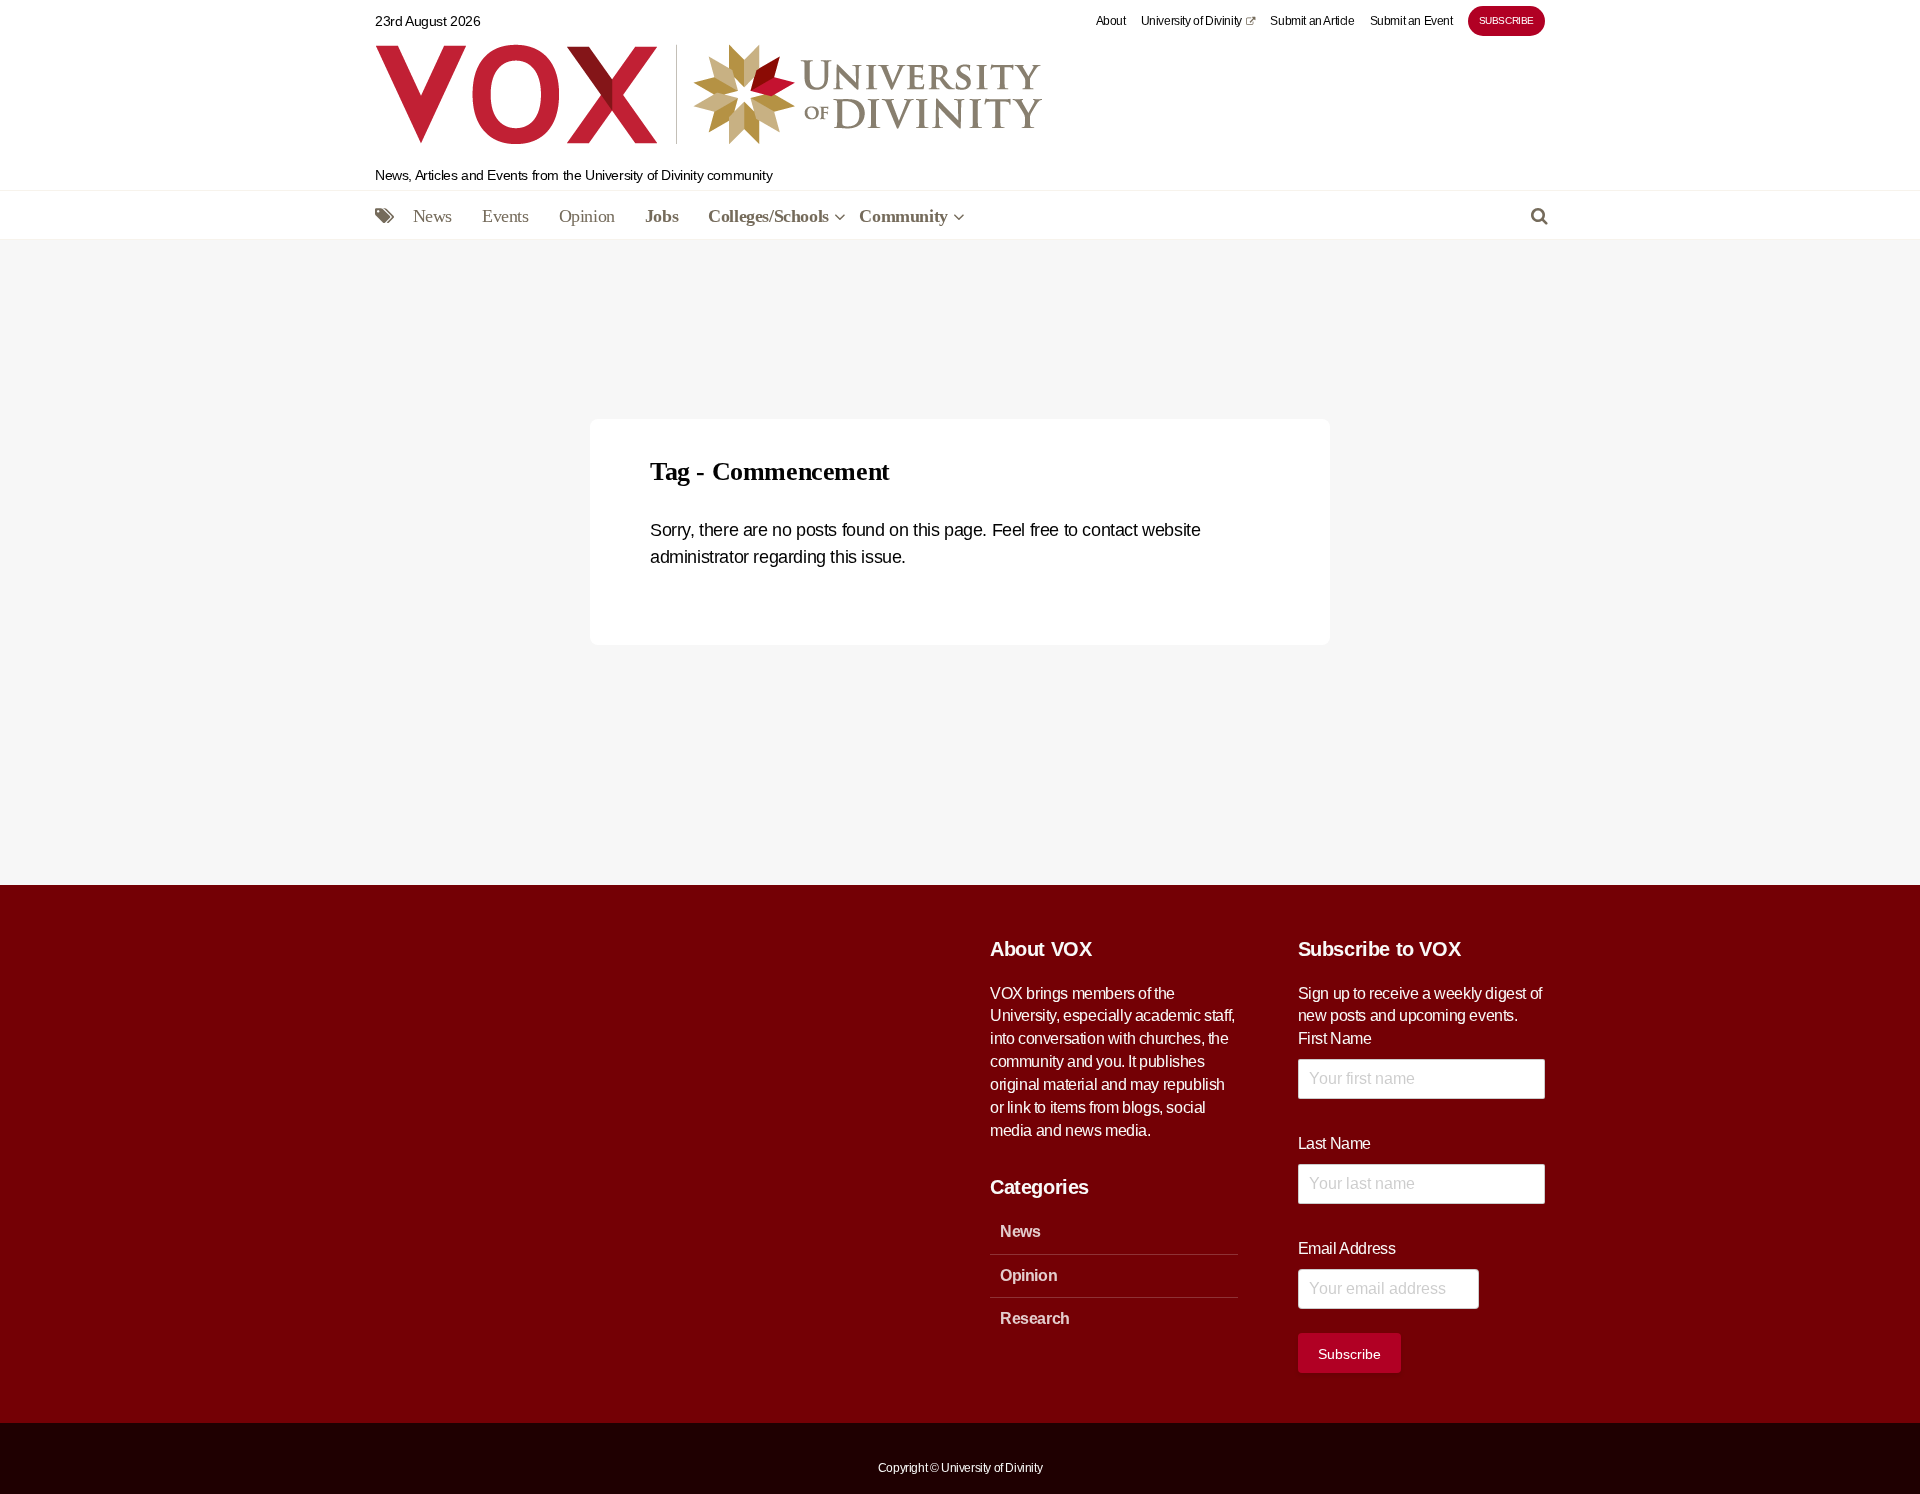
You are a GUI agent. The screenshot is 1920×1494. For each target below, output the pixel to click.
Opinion (587, 216)
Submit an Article (1312, 21)
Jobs (661, 216)
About (1111, 21)
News (432, 216)
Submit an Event (1411, 21)
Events (505, 216)
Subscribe (1506, 20)
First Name (1335, 1038)
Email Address (1347, 1248)
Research (1035, 1318)
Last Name (1334, 1143)
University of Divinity (1191, 21)
